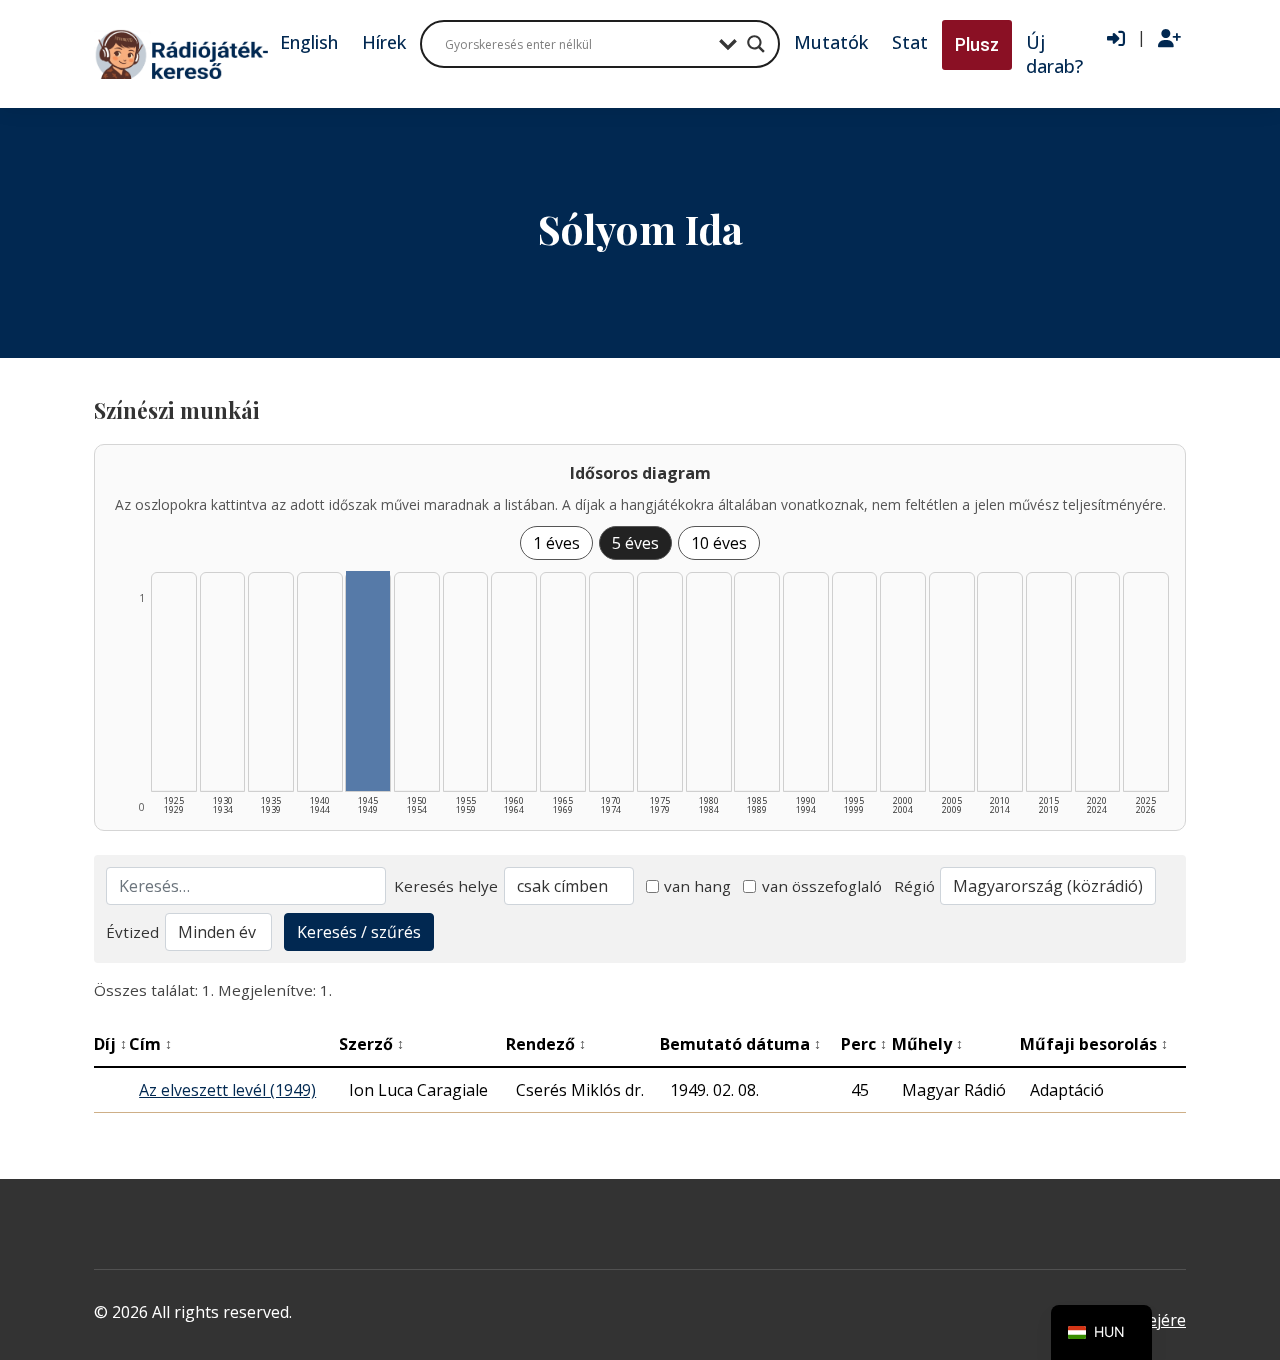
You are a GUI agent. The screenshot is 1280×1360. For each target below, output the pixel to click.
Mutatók (831, 42)
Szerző (371, 1044)
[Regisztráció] (1169, 39)
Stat (910, 42)
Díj (110, 1044)
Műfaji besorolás (1094, 1044)
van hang (697, 886)
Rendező (546, 1044)
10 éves (719, 543)
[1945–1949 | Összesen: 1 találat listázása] (368, 681)
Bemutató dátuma (740, 1044)
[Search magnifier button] (756, 44)
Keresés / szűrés (359, 932)
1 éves (556, 543)
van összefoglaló (822, 886)
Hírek (384, 42)
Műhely (927, 1044)
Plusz (977, 44)
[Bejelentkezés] (1116, 39)
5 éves (635, 543)
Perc (864, 1044)
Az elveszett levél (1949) (227, 1090)
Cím (150, 1044)
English (309, 42)
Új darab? (1054, 54)
